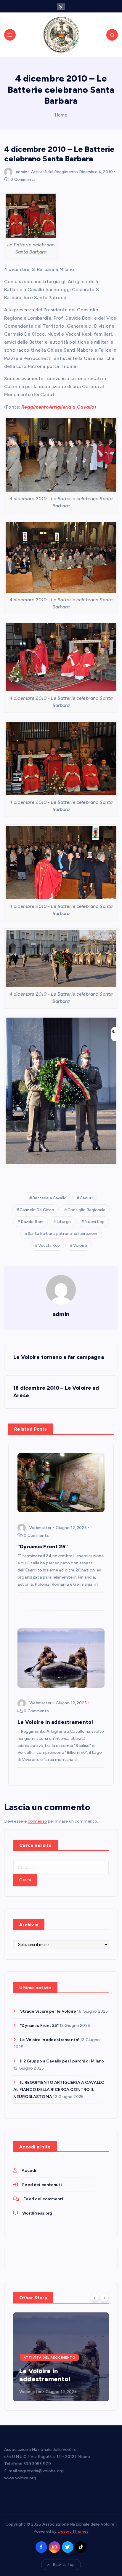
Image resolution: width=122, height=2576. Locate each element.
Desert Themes (73, 2531)
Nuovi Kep (94, 1222)
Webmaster (40, 1528)
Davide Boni (32, 1222)
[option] (61, 2357)
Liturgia (64, 1222)
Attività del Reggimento (54, 172)
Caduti (86, 1198)
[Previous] (94, 2297)
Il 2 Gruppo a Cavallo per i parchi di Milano (62, 2061)
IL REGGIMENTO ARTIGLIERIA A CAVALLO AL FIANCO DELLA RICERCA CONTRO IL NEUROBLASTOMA (59, 2090)
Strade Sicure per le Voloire (48, 2011)
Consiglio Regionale (87, 1210)
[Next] (104, 2297)
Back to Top (64, 2565)
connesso (37, 1821)
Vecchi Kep (49, 1245)
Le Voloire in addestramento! (50, 2040)
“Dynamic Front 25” (39, 2026)
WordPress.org (37, 2213)
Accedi (29, 2171)
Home (61, 115)
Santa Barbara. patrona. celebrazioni (62, 1234)
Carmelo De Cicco (37, 1210)
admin (22, 172)
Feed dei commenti (43, 2199)
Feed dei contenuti (42, 2185)
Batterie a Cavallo (49, 1198)
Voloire (80, 1245)
